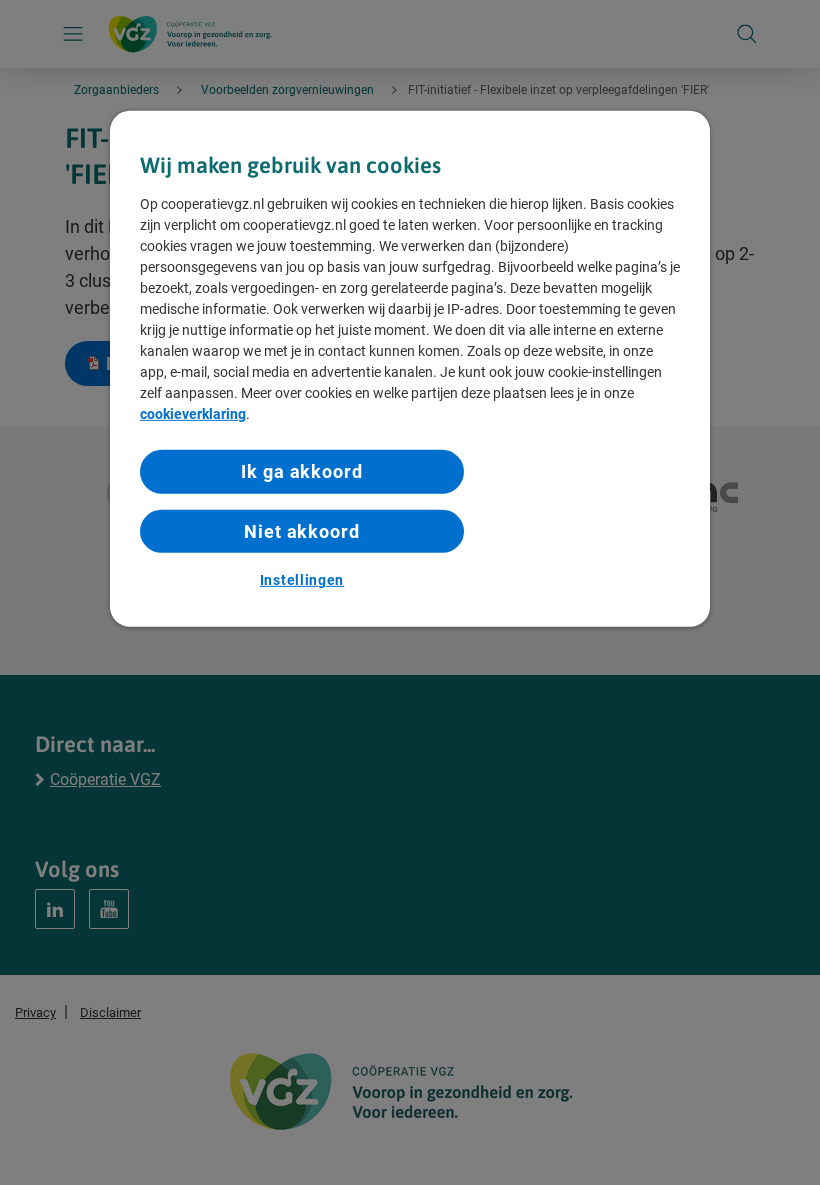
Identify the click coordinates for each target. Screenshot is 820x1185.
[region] (410, 369)
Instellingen (302, 580)
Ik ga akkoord (302, 471)
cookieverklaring (193, 414)
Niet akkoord (302, 530)
